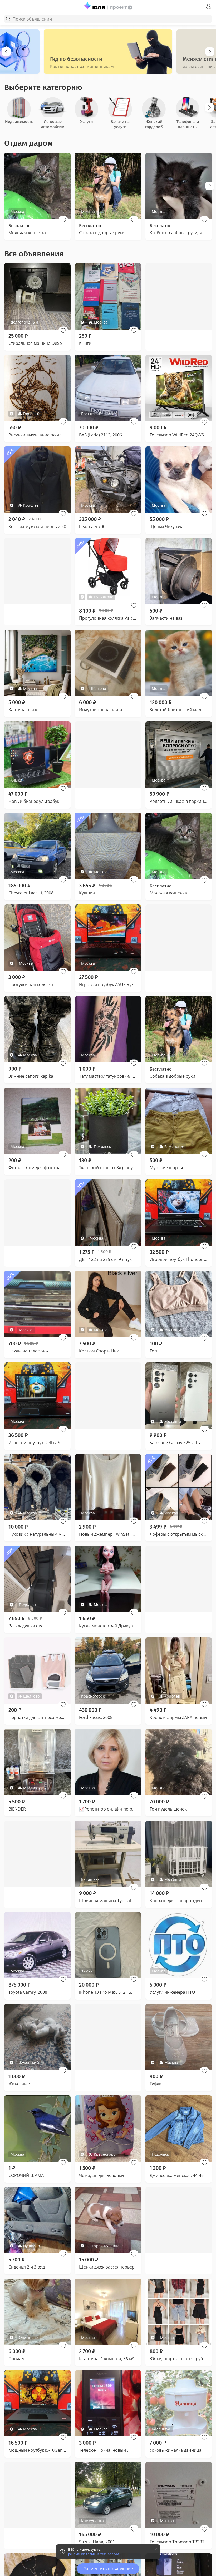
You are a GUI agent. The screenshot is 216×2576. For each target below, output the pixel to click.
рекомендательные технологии (94, 2554)
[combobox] (108, 19)
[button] (63, 220)
